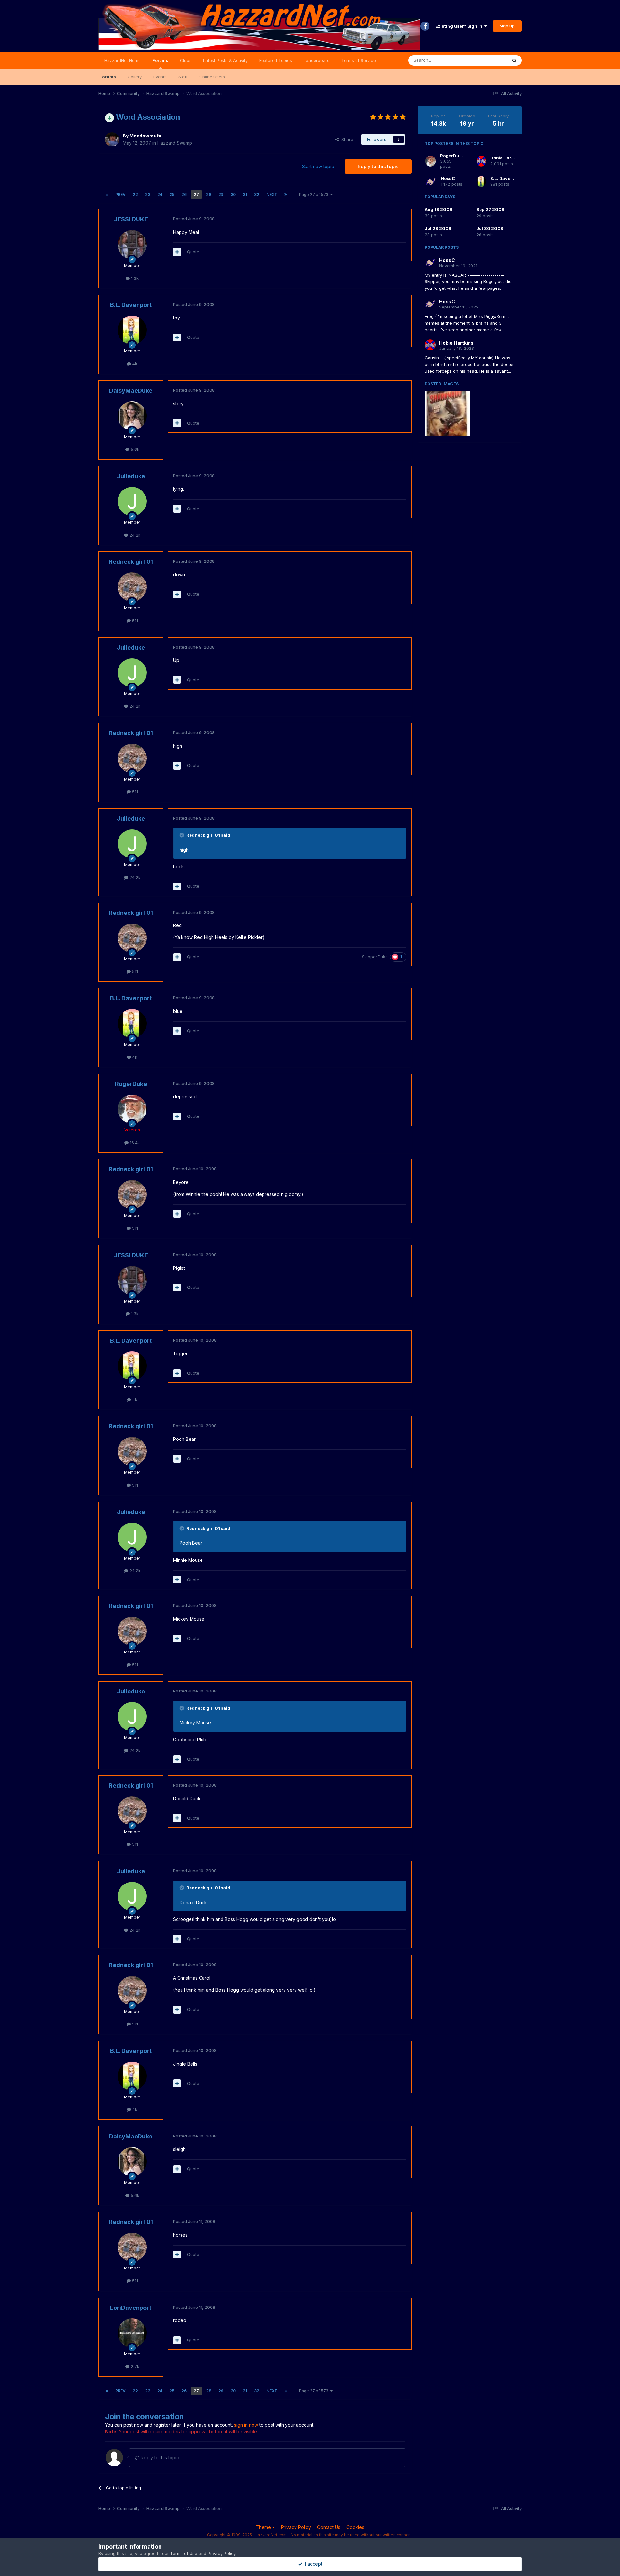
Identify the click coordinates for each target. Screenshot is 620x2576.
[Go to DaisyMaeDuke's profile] (132, 416)
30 (233, 194)
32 (257, 194)
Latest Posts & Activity (225, 60)
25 (172, 194)
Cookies (355, 2527)
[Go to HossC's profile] (431, 181)
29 (221, 194)
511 (134, 621)
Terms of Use (184, 2553)
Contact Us (329, 2527)
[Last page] (286, 195)
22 (135, 194)
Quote (193, 252)
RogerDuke (131, 1084)
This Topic (488, 60)
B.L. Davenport (131, 305)
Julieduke (131, 476)
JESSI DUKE (131, 219)
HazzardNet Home (123, 60)
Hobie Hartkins (506, 158)
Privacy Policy (296, 2527)
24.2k (134, 535)
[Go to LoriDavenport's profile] (132, 2333)
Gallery (135, 77)
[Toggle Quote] (182, 835)
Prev (120, 194)
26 (184, 194)
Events (160, 77)
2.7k (134, 2366)
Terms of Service (359, 60)
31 (245, 194)
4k (134, 364)
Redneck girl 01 (131, 562)
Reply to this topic (378, 166)
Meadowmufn (145, 136)
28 (209, 194)
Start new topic (318, 166)
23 (148, 194)
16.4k (134, 1143)
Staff (183, 77)
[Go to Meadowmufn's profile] (112, 139)
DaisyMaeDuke (131, 391)
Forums (160, 60)
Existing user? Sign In (460, 26)
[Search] (514, 60)
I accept (312, 2564)
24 (160, 194)
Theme (264, 2527)
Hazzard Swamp (175, 143)
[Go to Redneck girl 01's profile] (132, 587)
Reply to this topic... (161, 2457)
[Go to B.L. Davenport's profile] (132, 330)
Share (346, 139)
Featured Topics (276, 60)
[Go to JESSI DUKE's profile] (132, 245)
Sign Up (507, 26)
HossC (448, 178)
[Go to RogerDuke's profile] (132, 1109)
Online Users (212, 77)
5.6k (134, 449)
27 (196, 194)
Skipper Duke (375, 957)
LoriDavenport (131, 2308)
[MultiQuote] (177, 252)
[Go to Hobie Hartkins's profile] (481, 161)
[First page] (107, 195)
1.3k (134, 278)
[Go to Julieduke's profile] (132, 501)
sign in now (246, 2425)
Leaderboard (317, 60)
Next (272, 194)
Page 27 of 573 (315, 194)
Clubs (186, 60)
